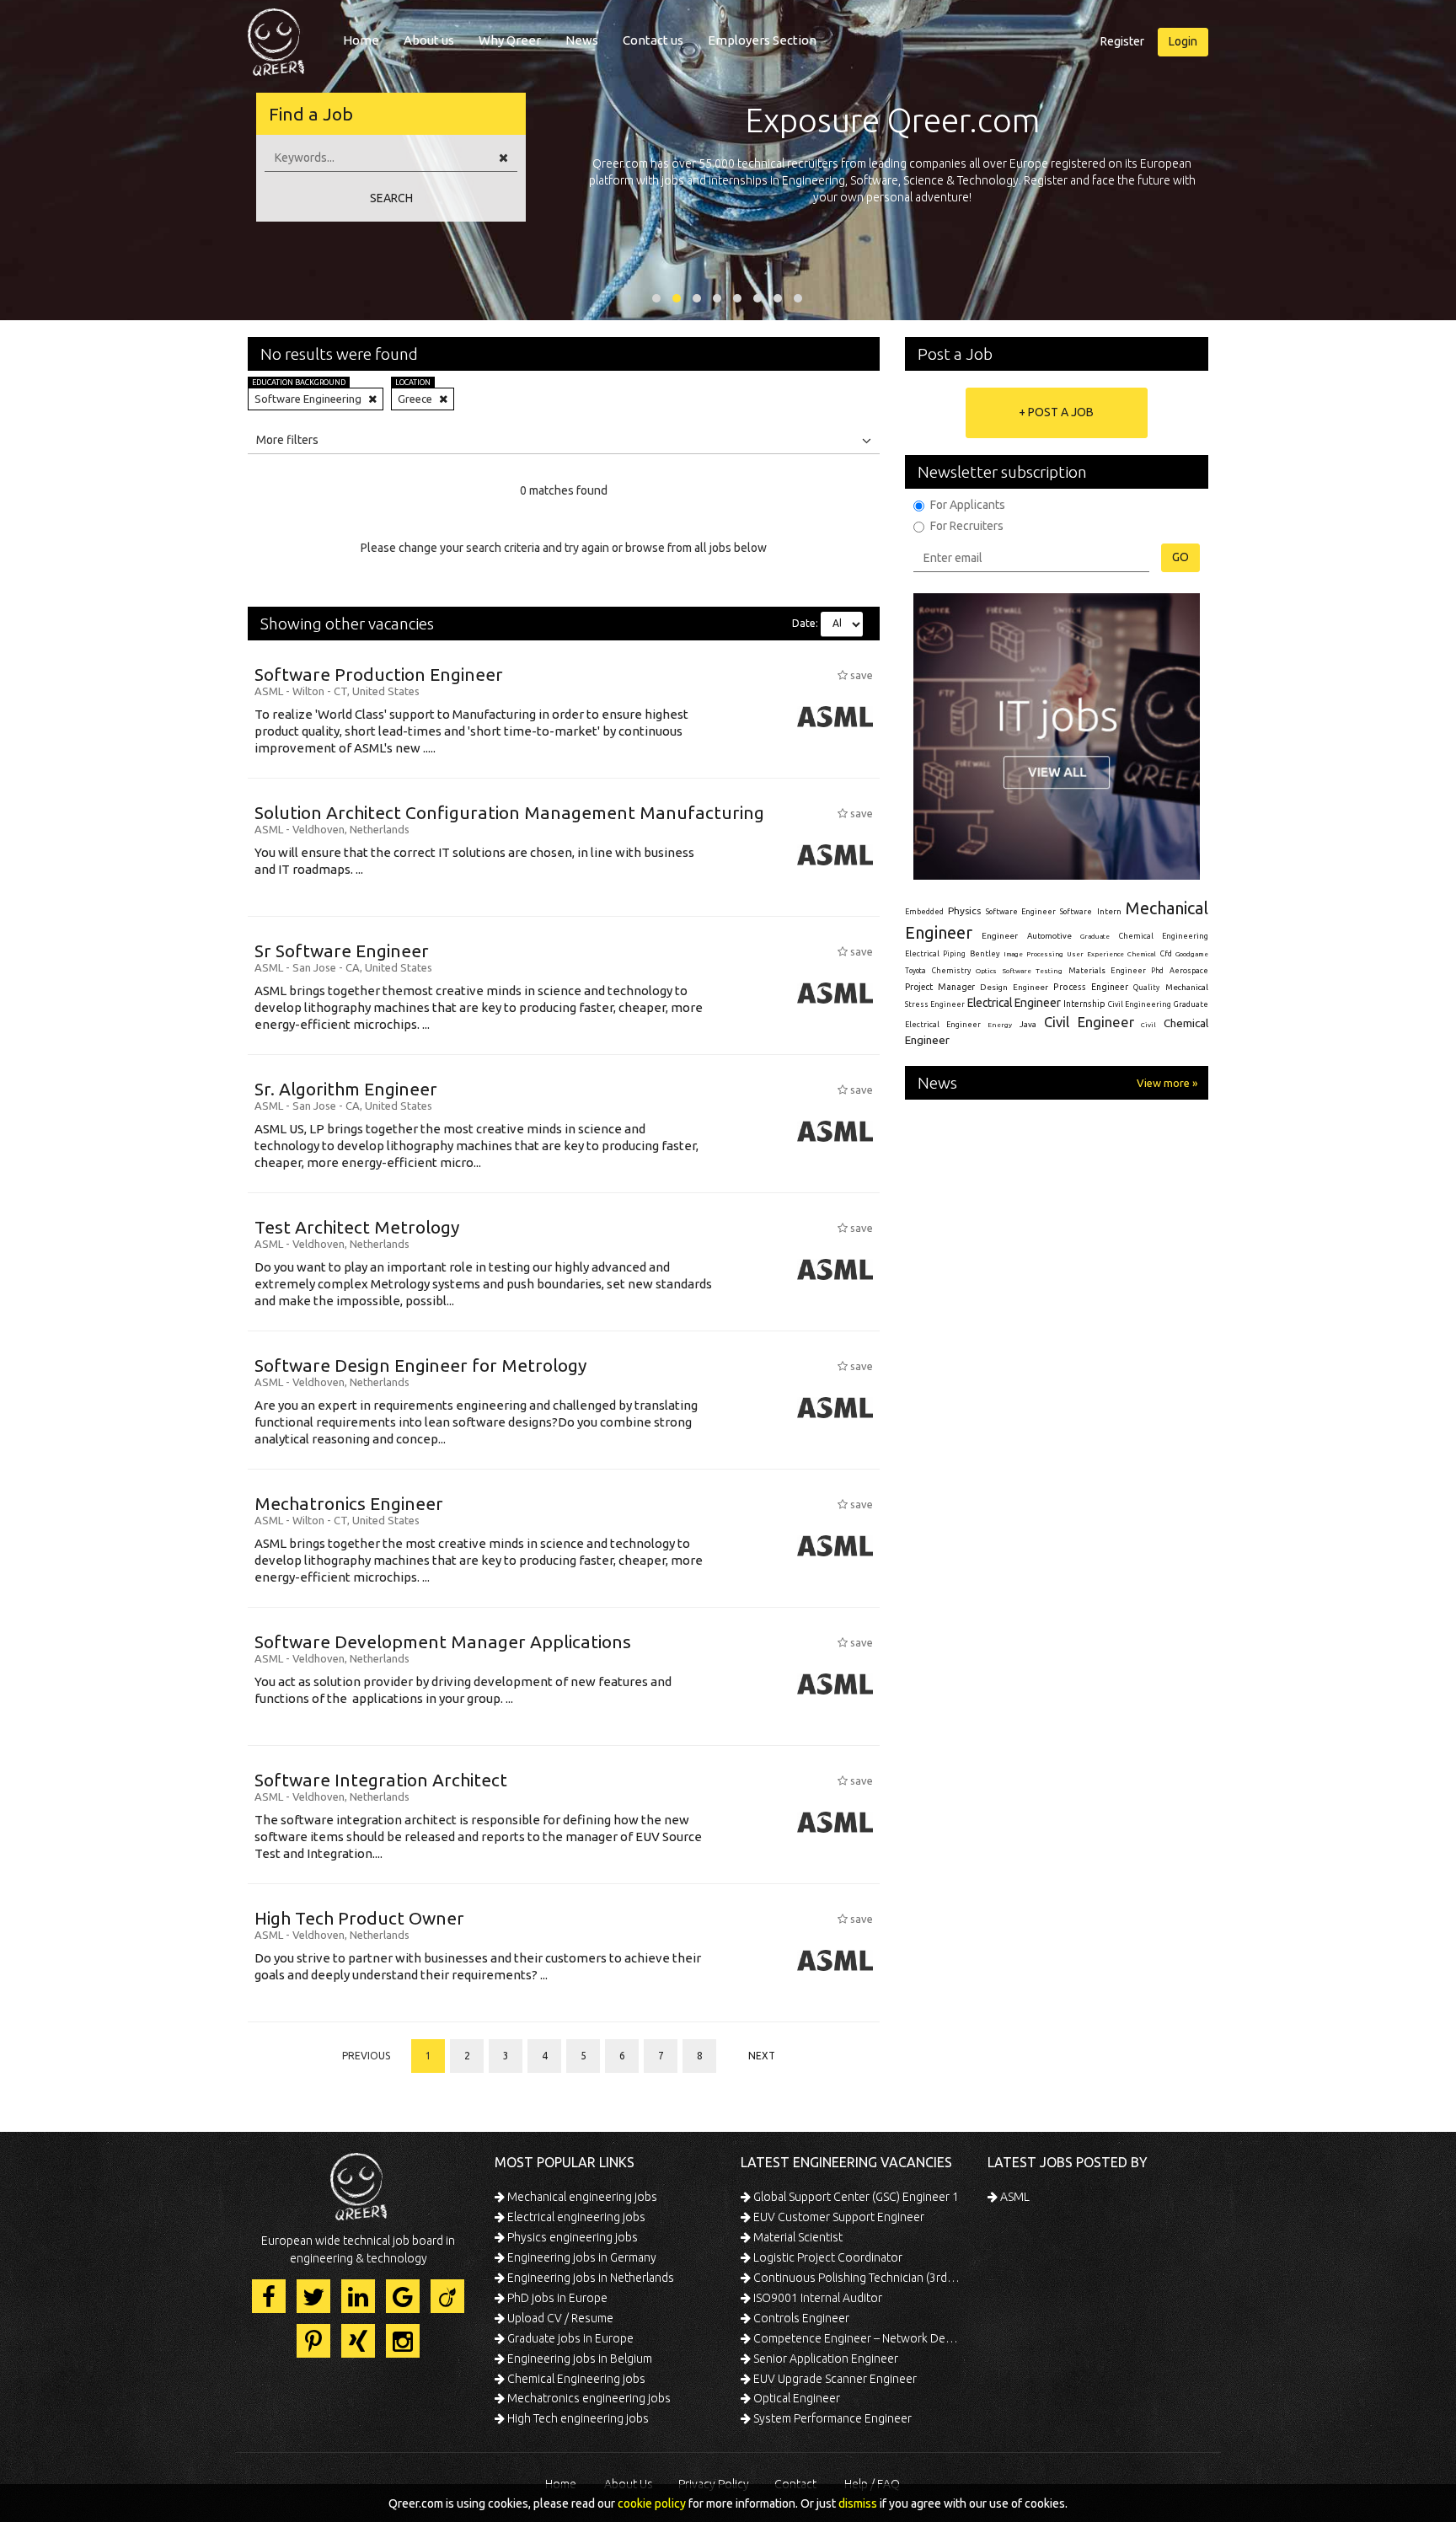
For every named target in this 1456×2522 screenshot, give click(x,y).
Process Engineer (1091, 987)
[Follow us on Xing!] (358, 2341)
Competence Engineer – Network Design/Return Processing (856, 2338)
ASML (1014, 2197)
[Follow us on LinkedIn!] (358, 2296)
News (582, 40)
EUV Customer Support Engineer (838, 2217)
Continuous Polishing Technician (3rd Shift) (856, 2278)
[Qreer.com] (276, 37)
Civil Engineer (1089, 1022)
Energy (1000, 1025)
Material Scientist (797, 2237)
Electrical (922, 954)
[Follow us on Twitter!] (313, 2296)
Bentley (985, 954)
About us (429, 40)
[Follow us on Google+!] (403, 2296)
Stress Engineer (935, 1004)
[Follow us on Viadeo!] (447, 2296)
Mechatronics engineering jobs (588, 2398)
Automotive (1049, 936)
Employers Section (762, 40)
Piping (954, 954)
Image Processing (1033, 954)
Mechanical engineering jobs (581, 2197)
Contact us (653, 40)
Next (762, 2056)
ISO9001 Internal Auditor (816, 2298)
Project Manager (940, 987)
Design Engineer (1014, 987)
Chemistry (951, 971)
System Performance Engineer (831, 2418)
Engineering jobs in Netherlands (589, 2278)
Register (1122, 41)
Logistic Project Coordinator (827, 2257)
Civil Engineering (1140, 1004)
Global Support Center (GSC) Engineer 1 (855, 2197)
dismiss (858, 2503)
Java (1028, 1024)
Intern (1109, 911)
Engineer (1000, 936)
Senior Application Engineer (824, 2359)
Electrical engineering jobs (575, 2217)
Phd (1157, 971)
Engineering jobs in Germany (581, 2257)
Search (391, 198)
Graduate (1095, 936)
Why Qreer (510, 40)
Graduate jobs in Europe (569, 2338)
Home (361, 40)
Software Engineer (1021, 912)
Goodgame (1192, 954)
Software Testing (1033, 971)
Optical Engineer (795, 2398)
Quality (1146, 988)
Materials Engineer (1107, 970)
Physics (964, 910)
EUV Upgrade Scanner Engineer (834, 2379)
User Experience (1095, 954)
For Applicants (968, 505)
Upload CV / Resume (559, 2318)
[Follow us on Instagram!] (403, 2341)
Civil (1148, 1025)
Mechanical (1187, 987)
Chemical (1142, 954)
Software (1076, 912)
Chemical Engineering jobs (575, 2379)
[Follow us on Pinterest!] (313, 2341)
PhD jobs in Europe (556, 2298)
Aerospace (1189, 971)
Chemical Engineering (1164, 936)
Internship (1084, 1004)
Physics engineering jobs (571, 2237)
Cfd (1166, 954)
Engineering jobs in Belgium (578, 2359)
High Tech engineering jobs (577, 2418)
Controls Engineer (800, 2318)
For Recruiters (967, 526)
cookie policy (652, 2503)
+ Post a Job (1056, 412)
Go (1180, 557)
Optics (986, 971)
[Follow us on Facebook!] (269, 2296)
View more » (1167, 1083)
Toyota (915, 971)
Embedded (924, 912)
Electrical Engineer (1014, 1003)
